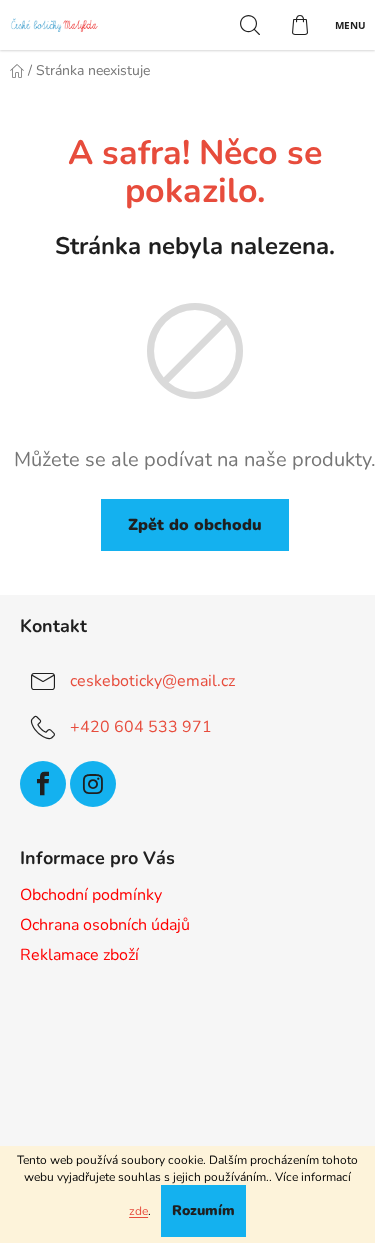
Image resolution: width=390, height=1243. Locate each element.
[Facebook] (43, 784)
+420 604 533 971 (141, 727)
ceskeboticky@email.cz (152, 681)
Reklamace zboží (79, 955)
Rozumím (203, 1210)
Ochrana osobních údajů (105, 925)
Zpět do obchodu (195, 525)
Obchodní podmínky (91, 895)
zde (138, 1211)
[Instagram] (93, 784)
